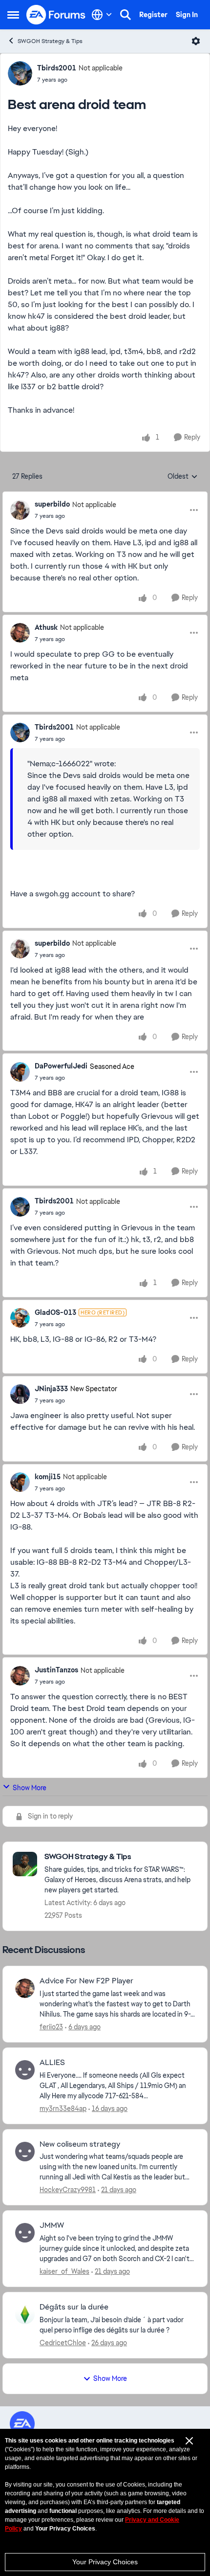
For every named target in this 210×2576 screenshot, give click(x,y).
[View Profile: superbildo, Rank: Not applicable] (20, 510)
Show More (30, 1788)
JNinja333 (51, 1389)
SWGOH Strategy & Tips (50, 41)
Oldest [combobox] (183, 477)
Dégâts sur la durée (74, 2307)
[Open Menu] (196, 41)
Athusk (46, 627)
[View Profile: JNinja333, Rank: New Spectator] (20, 1394)
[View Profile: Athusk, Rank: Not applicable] (20, 633)
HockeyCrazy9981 (68, 2190)
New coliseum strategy (80, 2144)
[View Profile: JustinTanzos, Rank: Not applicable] (20, 1676)
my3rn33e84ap (63, 2109)
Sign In (187, 15)
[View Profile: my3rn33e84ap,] (25, 2070)
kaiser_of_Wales (64, 2271)
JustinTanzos (56, 1670)
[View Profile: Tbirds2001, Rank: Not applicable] (20, 73)
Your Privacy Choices (105, 2562)
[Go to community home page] (56, 15)
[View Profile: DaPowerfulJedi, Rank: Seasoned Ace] (20, 1072)
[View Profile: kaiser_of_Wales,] (25, 2233)
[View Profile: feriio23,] (25, 1988)
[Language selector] (102, 15)
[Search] (126, 15)
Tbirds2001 (57, 68)
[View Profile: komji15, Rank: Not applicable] (20, 1482)
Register (153, 15)
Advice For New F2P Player (86, 1981)
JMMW (52, 2225)
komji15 (48, 1477)
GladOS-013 (55, 1312)
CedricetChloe (63, 2343)
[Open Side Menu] (13, 15)
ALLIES (52, 2063)
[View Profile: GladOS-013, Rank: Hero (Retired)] (20, 1318)
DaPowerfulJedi (61, 1066)
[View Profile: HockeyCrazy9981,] (25, 2152)
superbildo (52, 504)
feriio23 (51, 2027)
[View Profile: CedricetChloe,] (25, 2314)
